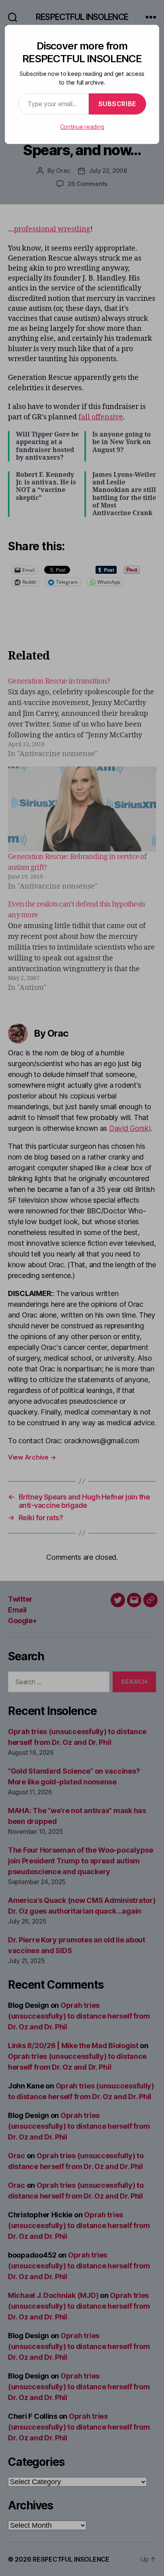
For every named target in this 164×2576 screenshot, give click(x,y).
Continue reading (82, 127)
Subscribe (117, 104)
